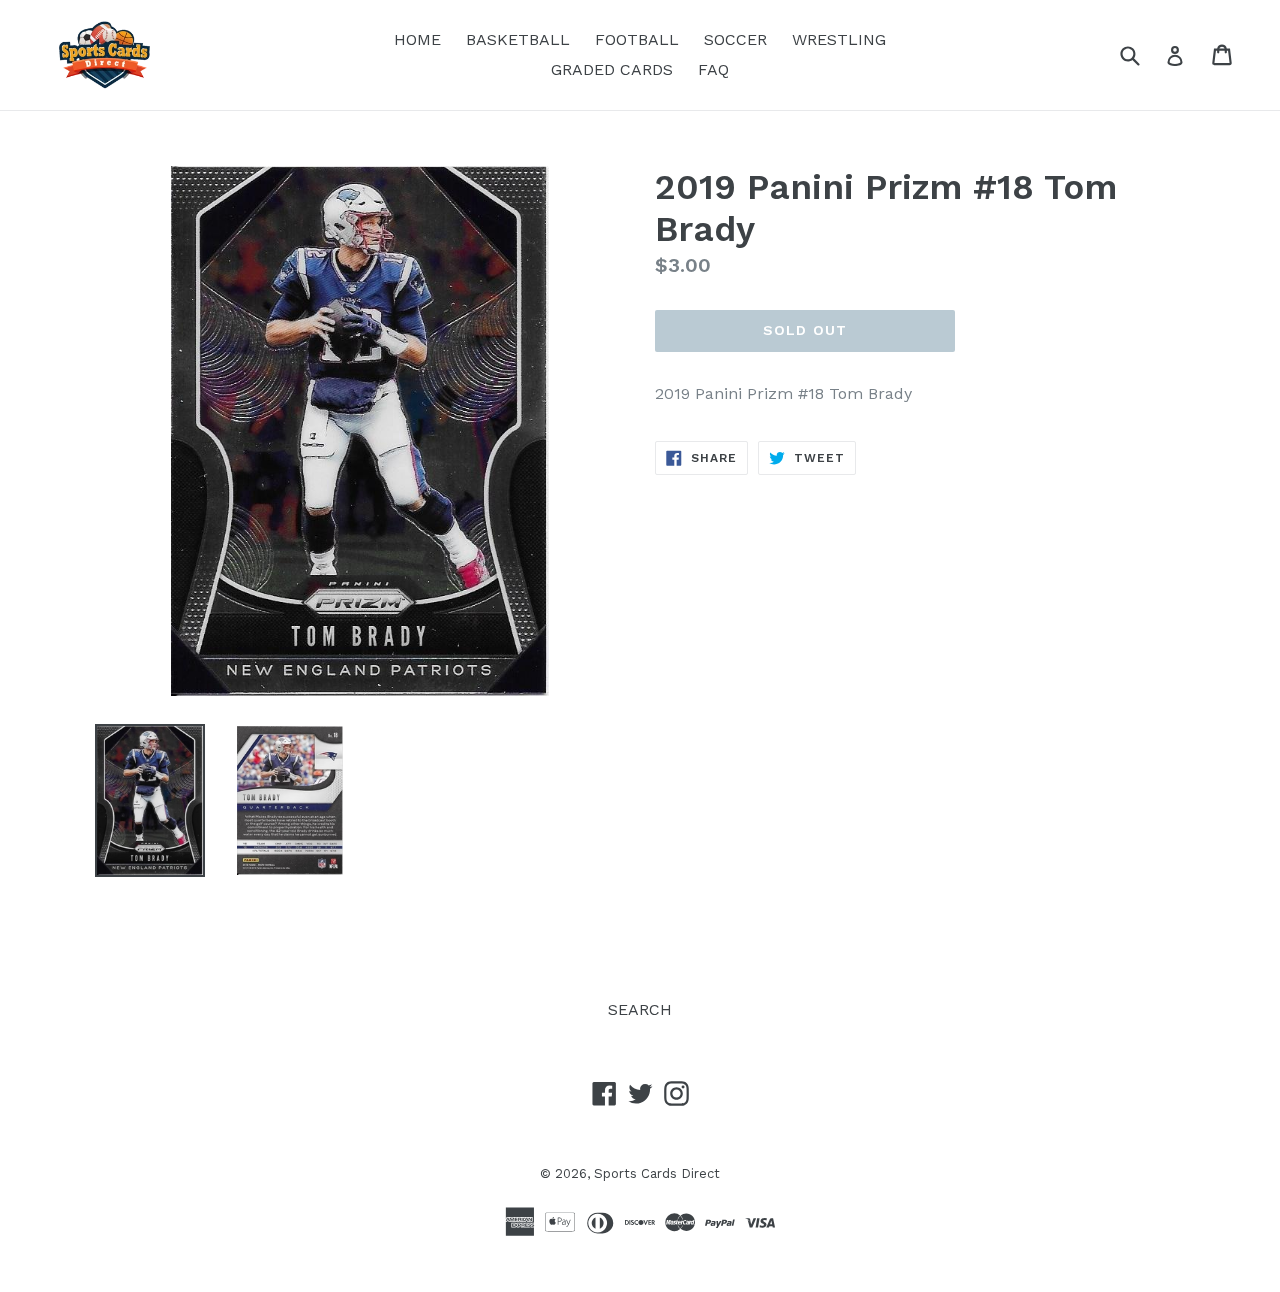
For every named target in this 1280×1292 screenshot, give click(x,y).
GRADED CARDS (612, 69)
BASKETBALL (518, 39)
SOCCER (735, 39)
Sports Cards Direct (657, 1173)
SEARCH (640, 1009)
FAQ (713, 69)
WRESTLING (839, 39)
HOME (417, 39)
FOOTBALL (637, 39)
